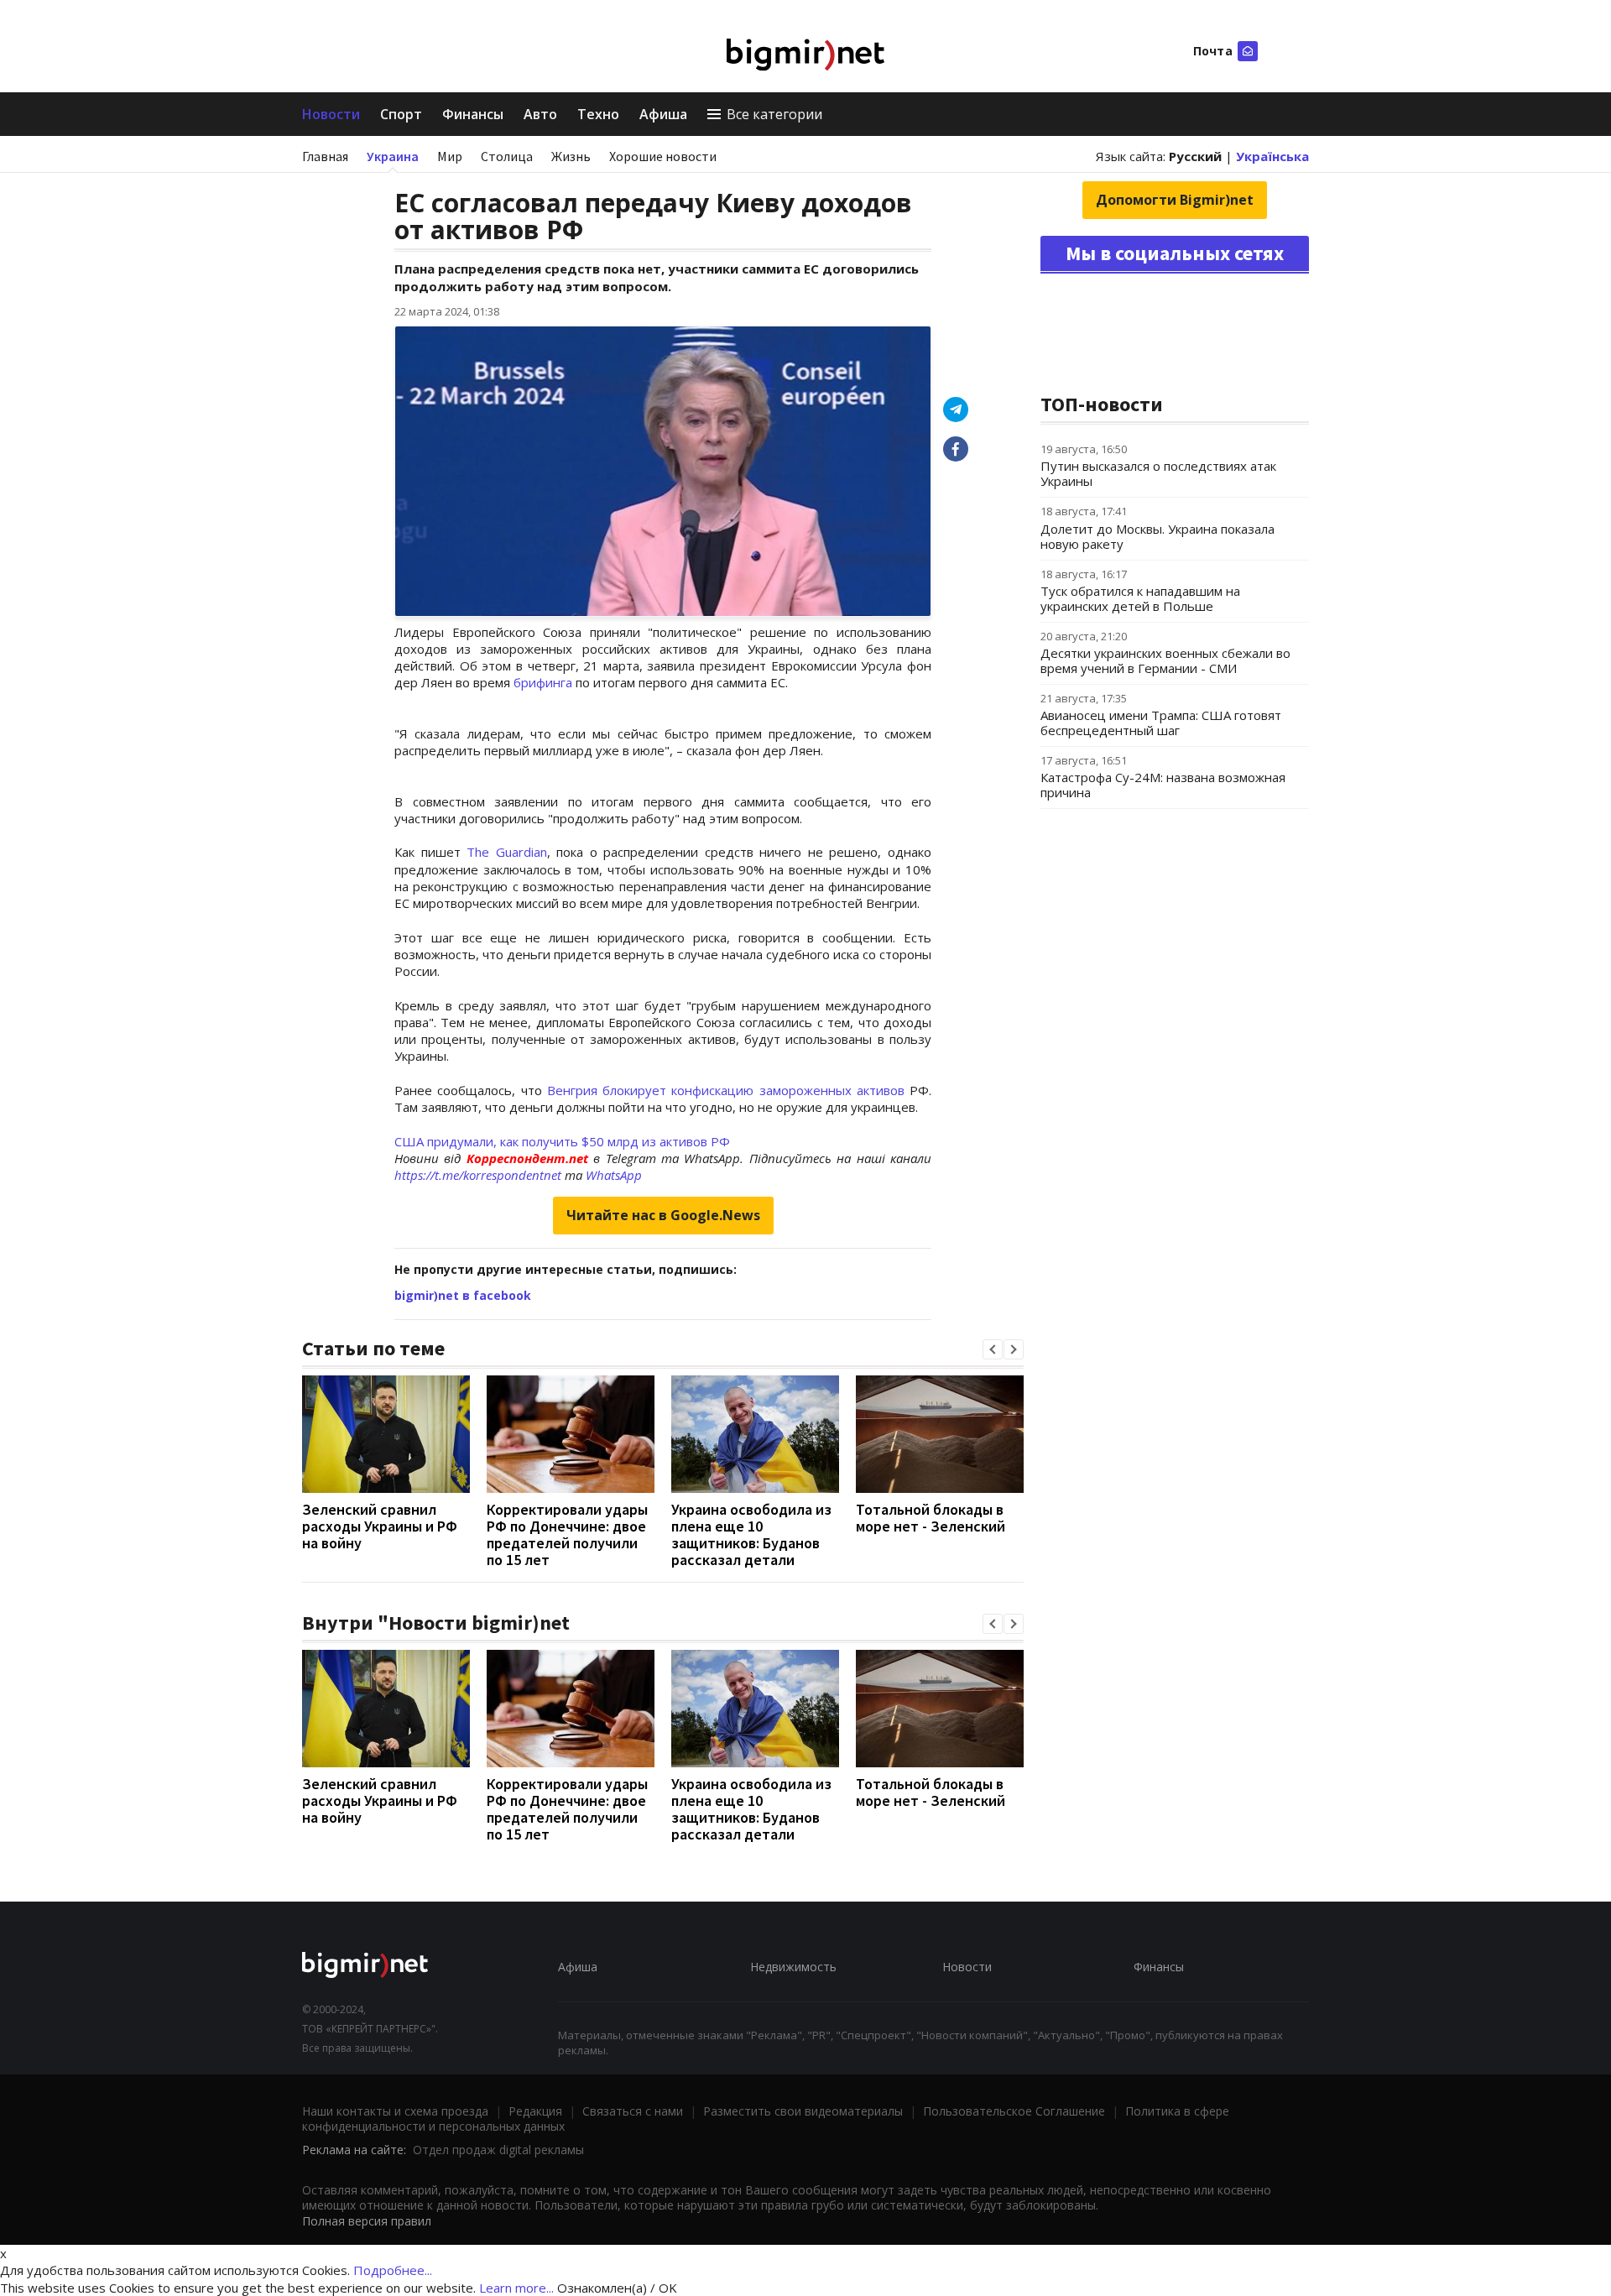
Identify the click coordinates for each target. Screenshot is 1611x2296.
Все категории (774, 114)
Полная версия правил (367, 2221)
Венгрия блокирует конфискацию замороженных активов (726, 1090)
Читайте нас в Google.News (663, 1215)
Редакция (535, 2111)
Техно (598, 114)
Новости (331, 114)
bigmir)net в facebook (463, 1295)
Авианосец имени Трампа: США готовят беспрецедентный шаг (1161, 723)
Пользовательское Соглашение (1014, 2111)
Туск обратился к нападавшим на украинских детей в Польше (1140, 598)
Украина (393, 156)
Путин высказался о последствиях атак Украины (1158, 473)
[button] (993, 1349)
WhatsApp (614, 1175)
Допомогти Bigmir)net (1175, 200)
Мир (450, 156)
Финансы (473, 114)
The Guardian (507, 852)
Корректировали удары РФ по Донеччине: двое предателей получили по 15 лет (567, 1534)
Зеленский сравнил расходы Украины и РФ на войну (380, 1526)
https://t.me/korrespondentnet (478, 1175)
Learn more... (516, 2288)
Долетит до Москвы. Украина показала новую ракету (1157, 536)
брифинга (543, 682)
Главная (325, 156)
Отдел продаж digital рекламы (498, 2150)
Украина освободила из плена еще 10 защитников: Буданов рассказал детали (751, 1534)
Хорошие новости (663, 156)
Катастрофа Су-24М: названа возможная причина (1163, 785)
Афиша (663, 114)
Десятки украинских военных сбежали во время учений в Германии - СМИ (1165, 660)
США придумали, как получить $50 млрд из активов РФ (562, 1141)
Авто (540, 114)
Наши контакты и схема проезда (395, 2111)
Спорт (401, 114)
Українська (1272, 156)
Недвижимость (793, 1967)
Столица (507, 156)
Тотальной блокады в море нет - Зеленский (931, 1518)
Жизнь (571, 156)
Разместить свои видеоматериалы (803, 2111)
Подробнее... (393, 2270)
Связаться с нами (633, 2111)
